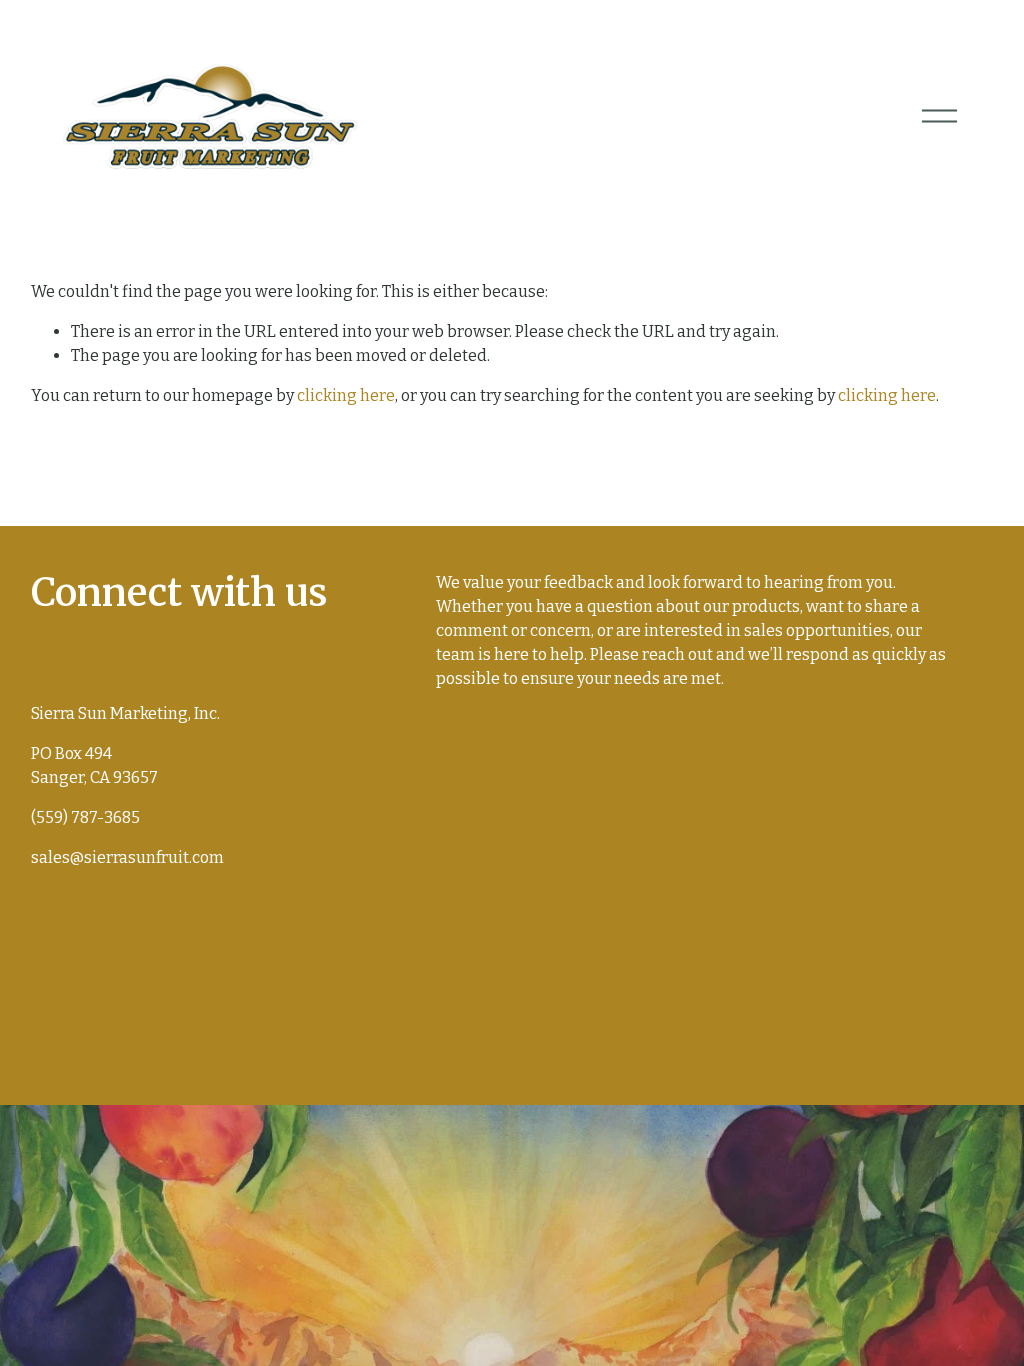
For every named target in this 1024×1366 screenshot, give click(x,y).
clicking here (346, 395)
